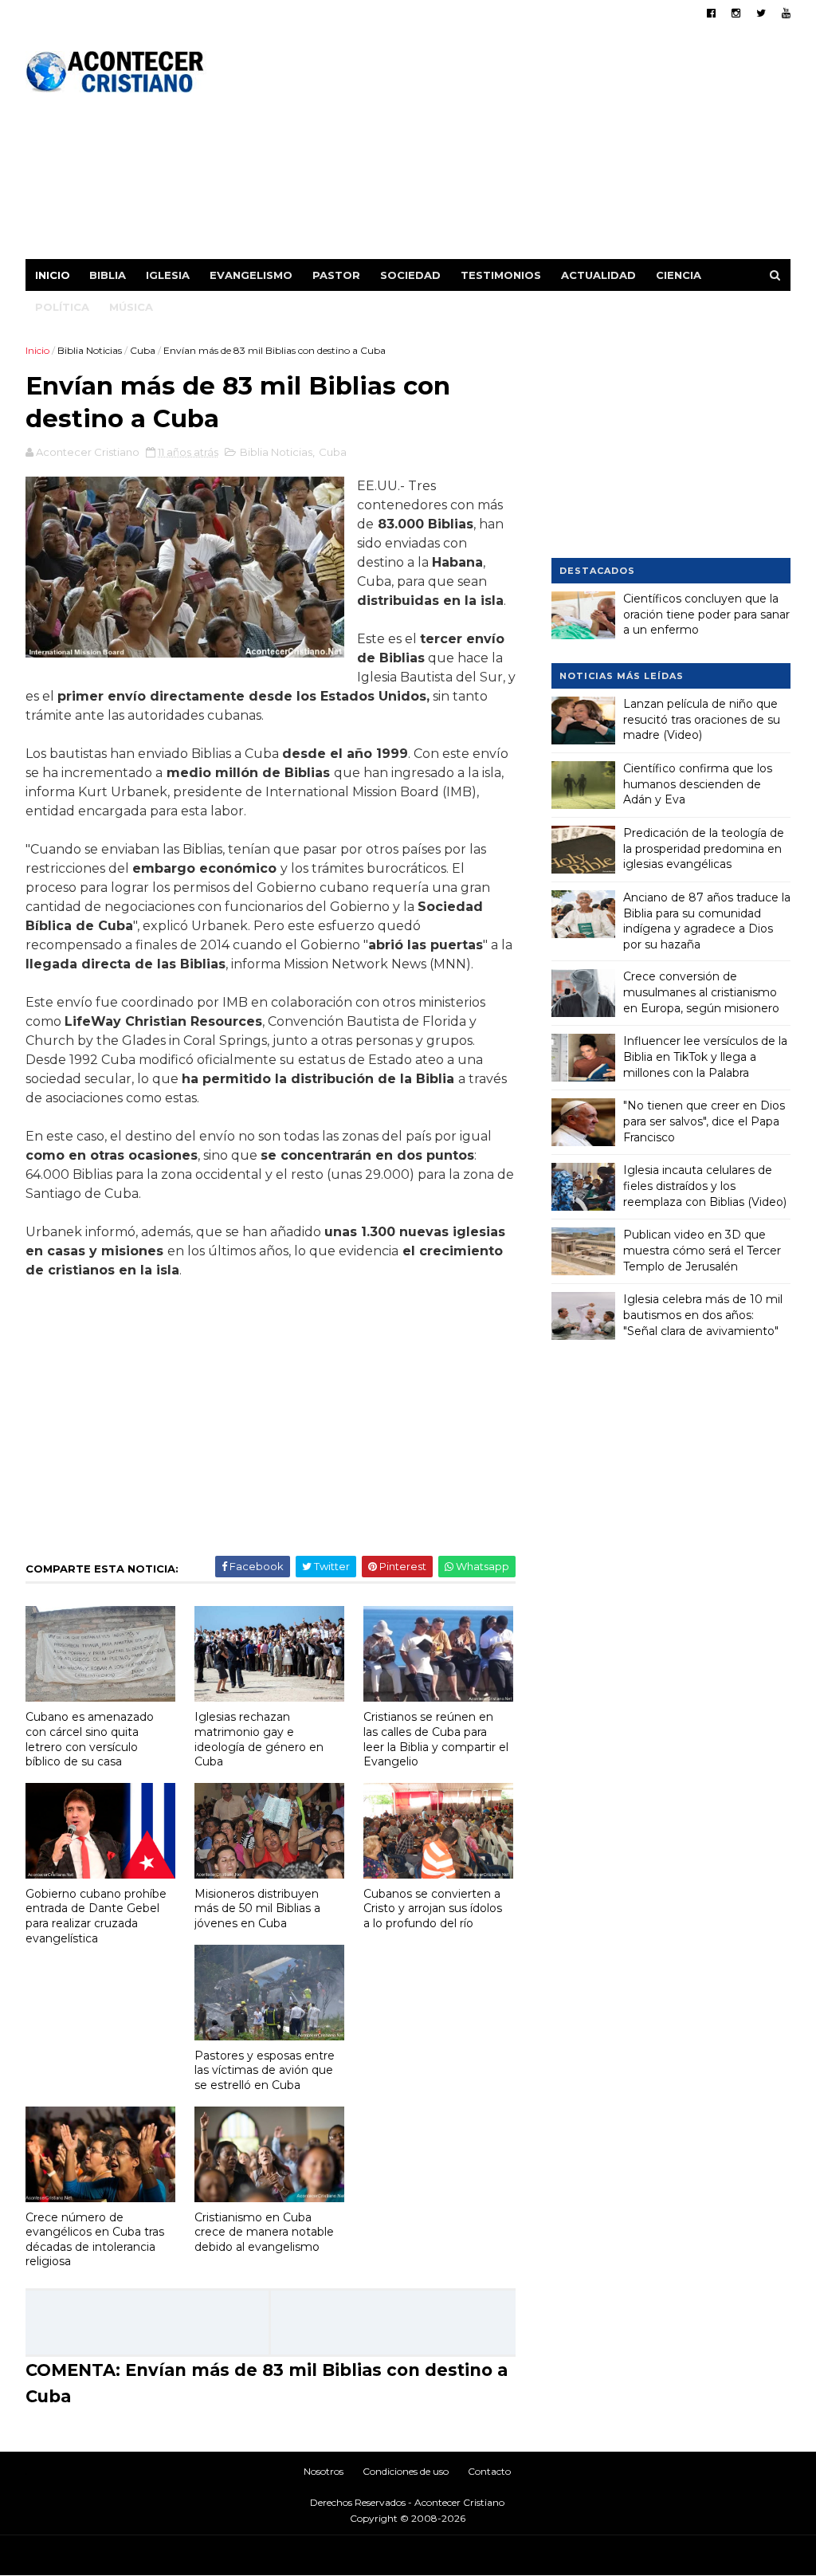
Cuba (143, 350)
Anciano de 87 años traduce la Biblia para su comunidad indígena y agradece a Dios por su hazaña (707, 921)
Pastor (336, 275)
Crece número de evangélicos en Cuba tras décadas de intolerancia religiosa (95, 2240)
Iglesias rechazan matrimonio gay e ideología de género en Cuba (259, 1739)
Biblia (108, 275)
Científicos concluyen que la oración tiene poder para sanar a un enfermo (706, 614)
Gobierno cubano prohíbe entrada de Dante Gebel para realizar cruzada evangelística (96, 1916)
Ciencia (679, 275)
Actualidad (598, 275)
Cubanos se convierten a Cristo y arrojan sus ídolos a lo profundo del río (433, 1908)
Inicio (53, 275)
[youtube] (786, 13)
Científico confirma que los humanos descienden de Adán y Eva (698, 784)
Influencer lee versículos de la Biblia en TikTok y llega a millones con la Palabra (705, 1056)
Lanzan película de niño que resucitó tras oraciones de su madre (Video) (702, 719)
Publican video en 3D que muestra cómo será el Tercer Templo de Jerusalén (702, 1250)
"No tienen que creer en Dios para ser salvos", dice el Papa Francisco (704, 1121)
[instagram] (736, 13)
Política (62, 307)
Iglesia (168, 275)
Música (131, 307)
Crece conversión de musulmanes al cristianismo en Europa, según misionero (701, 992)
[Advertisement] (500, 147)
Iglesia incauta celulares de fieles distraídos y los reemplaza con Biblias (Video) (705, 1186)
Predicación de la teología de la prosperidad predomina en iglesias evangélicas (704, 848)
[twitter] (761, 13)
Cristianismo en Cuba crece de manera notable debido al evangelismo (264, 2232)
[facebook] (711, 13)
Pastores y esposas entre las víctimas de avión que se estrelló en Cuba (265, 2070)
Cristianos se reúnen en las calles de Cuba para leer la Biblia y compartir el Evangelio (436, 1739)
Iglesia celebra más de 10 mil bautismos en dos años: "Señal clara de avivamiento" (703, 1315)
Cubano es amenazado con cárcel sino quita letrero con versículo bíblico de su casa (90, 1739)
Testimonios (501, 275)
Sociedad (410, 275)
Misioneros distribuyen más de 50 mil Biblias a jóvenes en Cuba (257, 1908)
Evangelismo (251, 275)
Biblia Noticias (90, 350)
